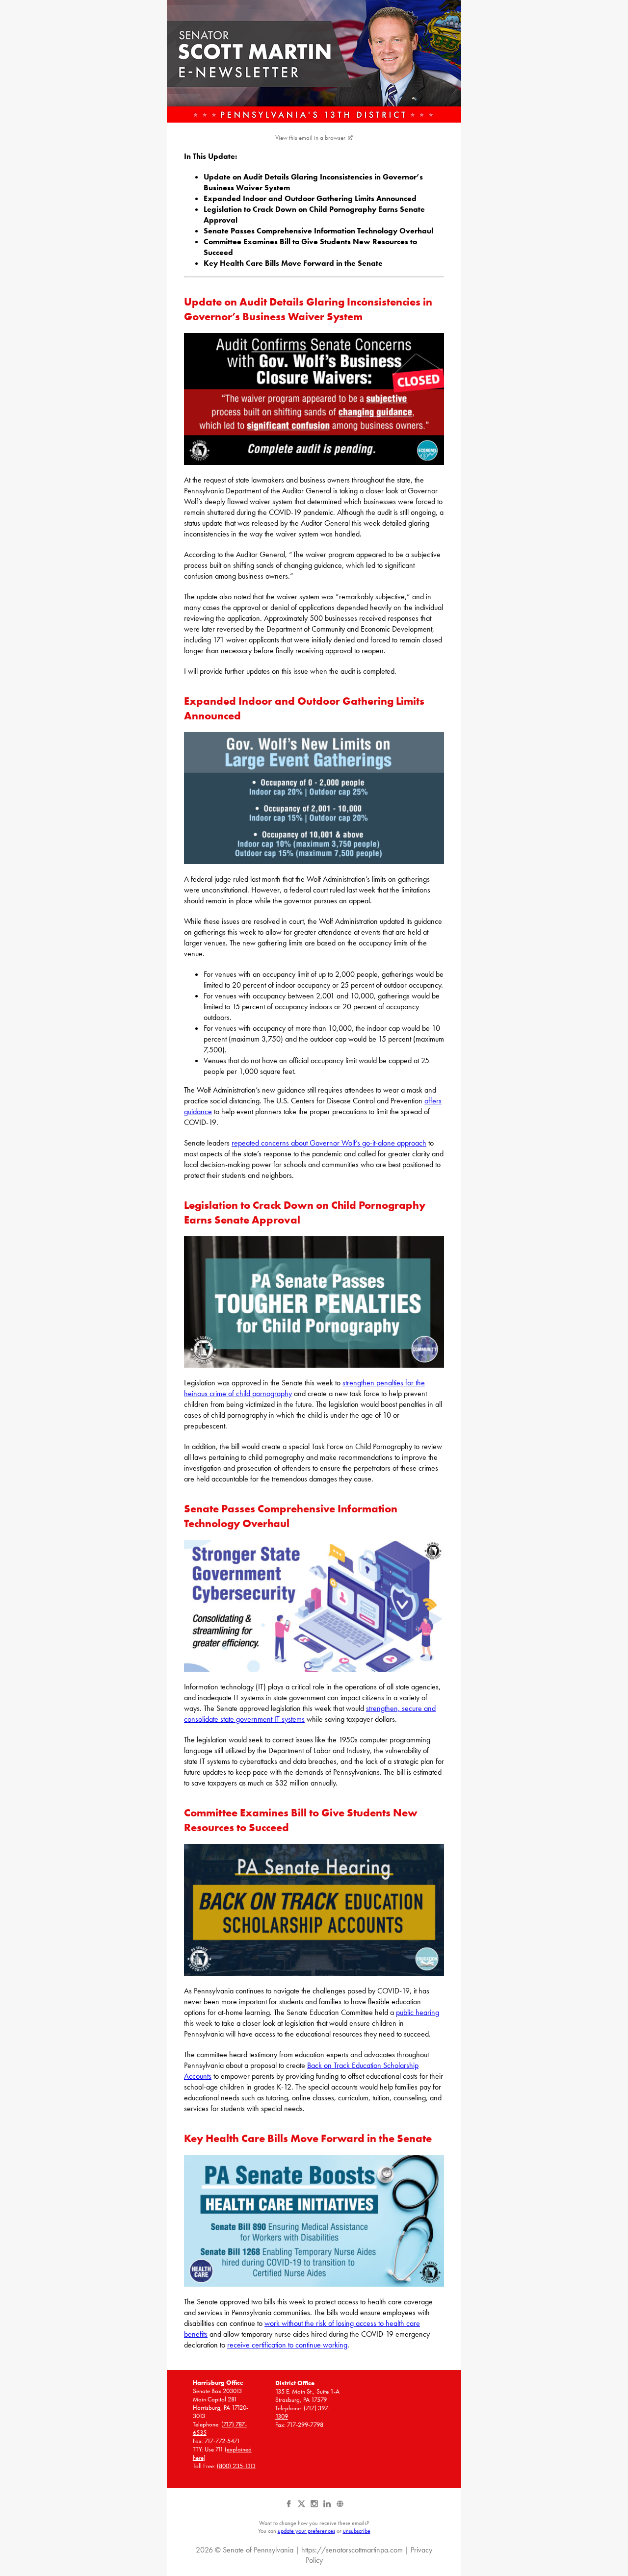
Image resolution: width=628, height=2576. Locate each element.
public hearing (418, 2012)
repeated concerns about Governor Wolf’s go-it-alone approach (329, 1143)
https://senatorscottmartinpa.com (352, 2550)
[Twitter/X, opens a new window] (302, 2507)
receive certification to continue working (287, 2345)
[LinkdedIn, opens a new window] (328, 2507)
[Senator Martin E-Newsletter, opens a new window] (314, 61)
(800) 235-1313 (236, 2466)
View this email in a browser (310, 138)
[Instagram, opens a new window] (315, 2507)
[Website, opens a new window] (340, 2507)
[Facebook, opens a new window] (289, 2507)
